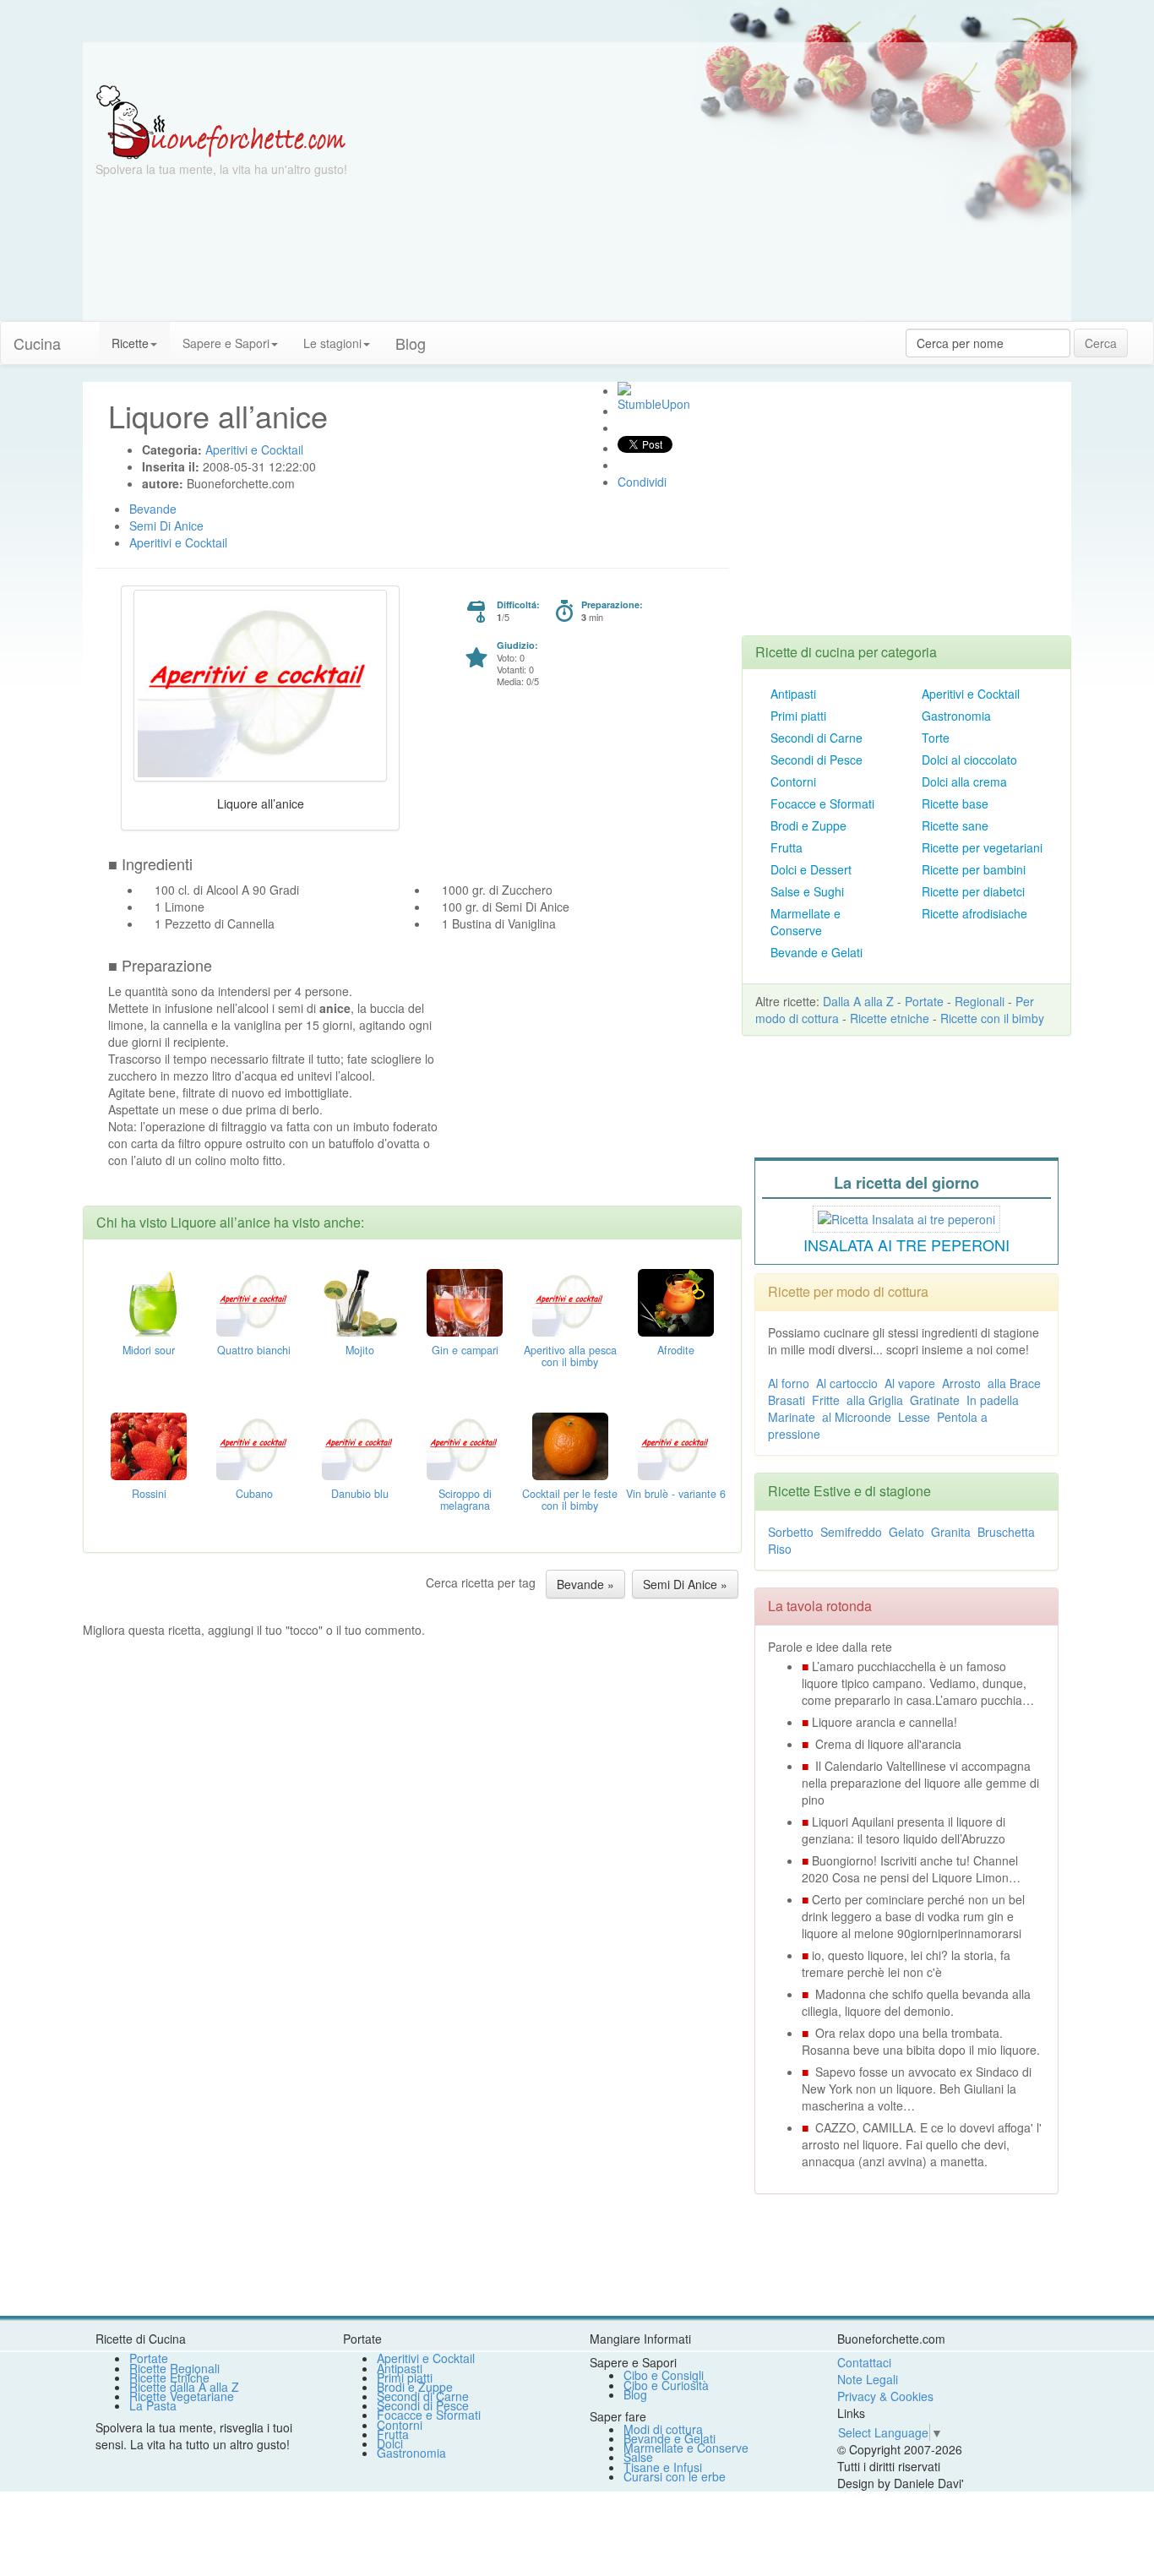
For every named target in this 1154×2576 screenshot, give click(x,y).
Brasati (787, 1400)
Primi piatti (798, 716)
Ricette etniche (890, 1018)
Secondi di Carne (817, 738)
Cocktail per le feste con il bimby (570, 1500)
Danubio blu (360, 1494)
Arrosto (961, 1383)
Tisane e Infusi (663, 2467)
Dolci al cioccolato (969, 760)
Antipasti (793, 694)
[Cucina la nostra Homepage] (86, 335)
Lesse (914, 1417)
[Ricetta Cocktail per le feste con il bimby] (570, 1444)
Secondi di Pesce (817, 760)
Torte (936, 738)
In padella (993, 1400)
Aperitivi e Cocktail (971, 694)
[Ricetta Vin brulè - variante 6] (676, 1444)
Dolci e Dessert (811, 869)
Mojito (360, 1350)
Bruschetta (1006, 1532)
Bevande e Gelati (817, 952)
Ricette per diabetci (973, 891)
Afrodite (676, 1350)
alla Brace (1014, 1383)
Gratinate (935, 1400)
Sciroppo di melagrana (465, 1500)
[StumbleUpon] (624, 389)
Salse (638, 2457)
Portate (924, 1001)
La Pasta (153, 2405)
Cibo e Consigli (664, 2375)
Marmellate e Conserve (806, 922)
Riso (780, 1549)
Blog (635, 2394)
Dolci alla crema (964, 782)
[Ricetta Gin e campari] (465, 1300)
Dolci (390, 2443)
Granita (951, 1532)
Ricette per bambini (974, 869)
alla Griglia (875, 1400)
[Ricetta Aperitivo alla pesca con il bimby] (570, 1300)
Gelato (906, 1532)
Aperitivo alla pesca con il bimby (570, 1356)
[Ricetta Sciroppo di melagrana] (465, 1444)
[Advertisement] (742, 203)
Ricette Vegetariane (182, 2396)
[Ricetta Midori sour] (149, 1300)
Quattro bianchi (254, 1350)
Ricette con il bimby (992, 1018)
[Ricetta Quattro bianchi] (254, 1300)
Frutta (787, 847)
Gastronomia (956, 716)
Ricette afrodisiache (974, 913)
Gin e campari (465, 1350)
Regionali (980, 1001)
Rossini (149, 1494)
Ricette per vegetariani (982, 847)
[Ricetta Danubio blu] (360, 1444)
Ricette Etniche (169, 2377)
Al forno (789, 1383)
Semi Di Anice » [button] (685, 1584)
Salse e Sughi (807, 891)
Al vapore (910, 1383)
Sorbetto (791, 1532)
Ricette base (955, 803)
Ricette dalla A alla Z (184, 2387)
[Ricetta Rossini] (149, 1444)
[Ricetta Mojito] (360, 1300)
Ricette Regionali (174, 2368)
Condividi (642, 482)
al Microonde (857, 1417)
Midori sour (149, 1350)
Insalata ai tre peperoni (906, 1244)
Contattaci (864, 2362)
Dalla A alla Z (858, 1001)
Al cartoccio (847, 1383)
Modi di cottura (663, 2429)
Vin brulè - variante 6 (676, 1494)
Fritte (826, 1400)
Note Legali (868, 2379)
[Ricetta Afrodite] (676, 1300)
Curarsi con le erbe (675, 2476)
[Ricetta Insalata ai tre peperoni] (906, 1217)
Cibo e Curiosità (666, 2385)
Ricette (130, 343)
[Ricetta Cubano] (254, 1444)
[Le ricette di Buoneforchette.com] (577, 63)
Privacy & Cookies (885, 2396)
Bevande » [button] (585, 1584)
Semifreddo (851, 1532)
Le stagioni (332, 343)
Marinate (792, 1417)
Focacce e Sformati (822, 803)
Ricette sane (955, 825)
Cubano (254, 1494)
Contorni (793, 782)
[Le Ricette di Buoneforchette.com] (221, 121)
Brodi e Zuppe (808, 825)
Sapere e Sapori (226, 343)
